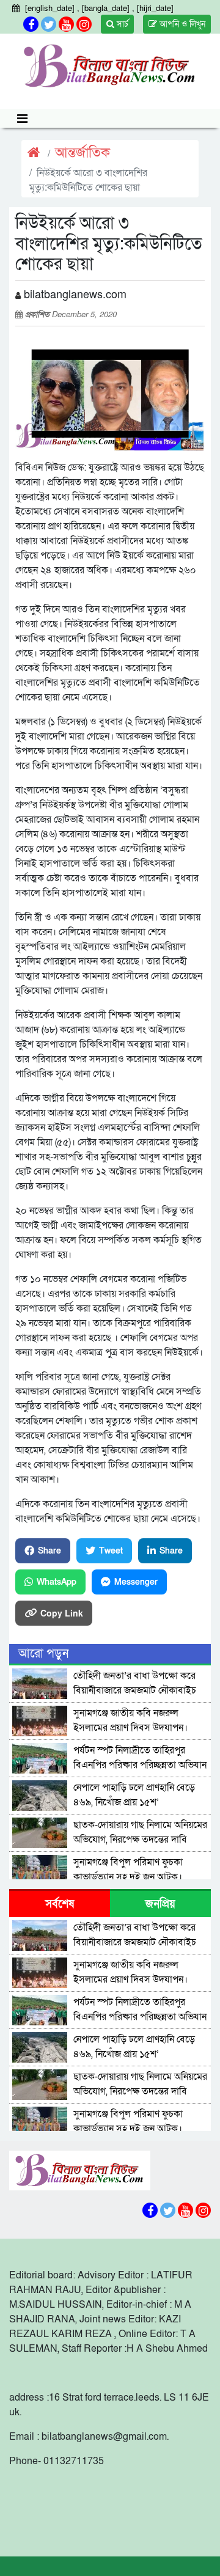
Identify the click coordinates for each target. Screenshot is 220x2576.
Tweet (111, 1551)
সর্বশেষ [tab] (60, 1904)
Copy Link (62, 1613)
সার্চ (121, 24)
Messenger (136, 1582)
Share (50, 1551)
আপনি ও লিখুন (181, 24)
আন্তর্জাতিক (82, 153)
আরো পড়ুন (43, 1654)
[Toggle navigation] (22, 118)
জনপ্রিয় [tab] (160, 1904)
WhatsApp (57, 1582)
